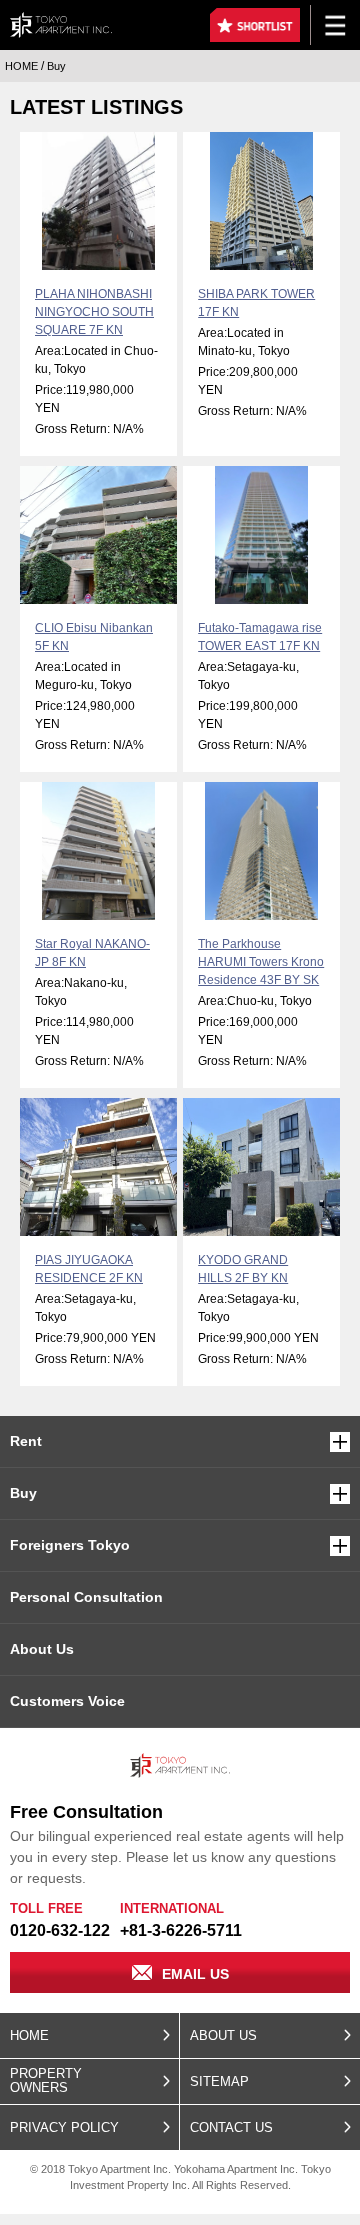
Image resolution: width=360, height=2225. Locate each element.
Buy (23, 1493)
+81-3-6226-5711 (181, 1930)
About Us (42, 1649)
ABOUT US (223, 2035)
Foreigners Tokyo (70, 1545)
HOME (29, 2035)
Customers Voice (67, 1701)
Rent (26, 1441)
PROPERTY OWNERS (46, 2080)
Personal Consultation (86, 1597)
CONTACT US (231, 2127)
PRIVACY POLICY (64, 2127)
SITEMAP (219, 2081)
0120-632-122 (60, 1930)
